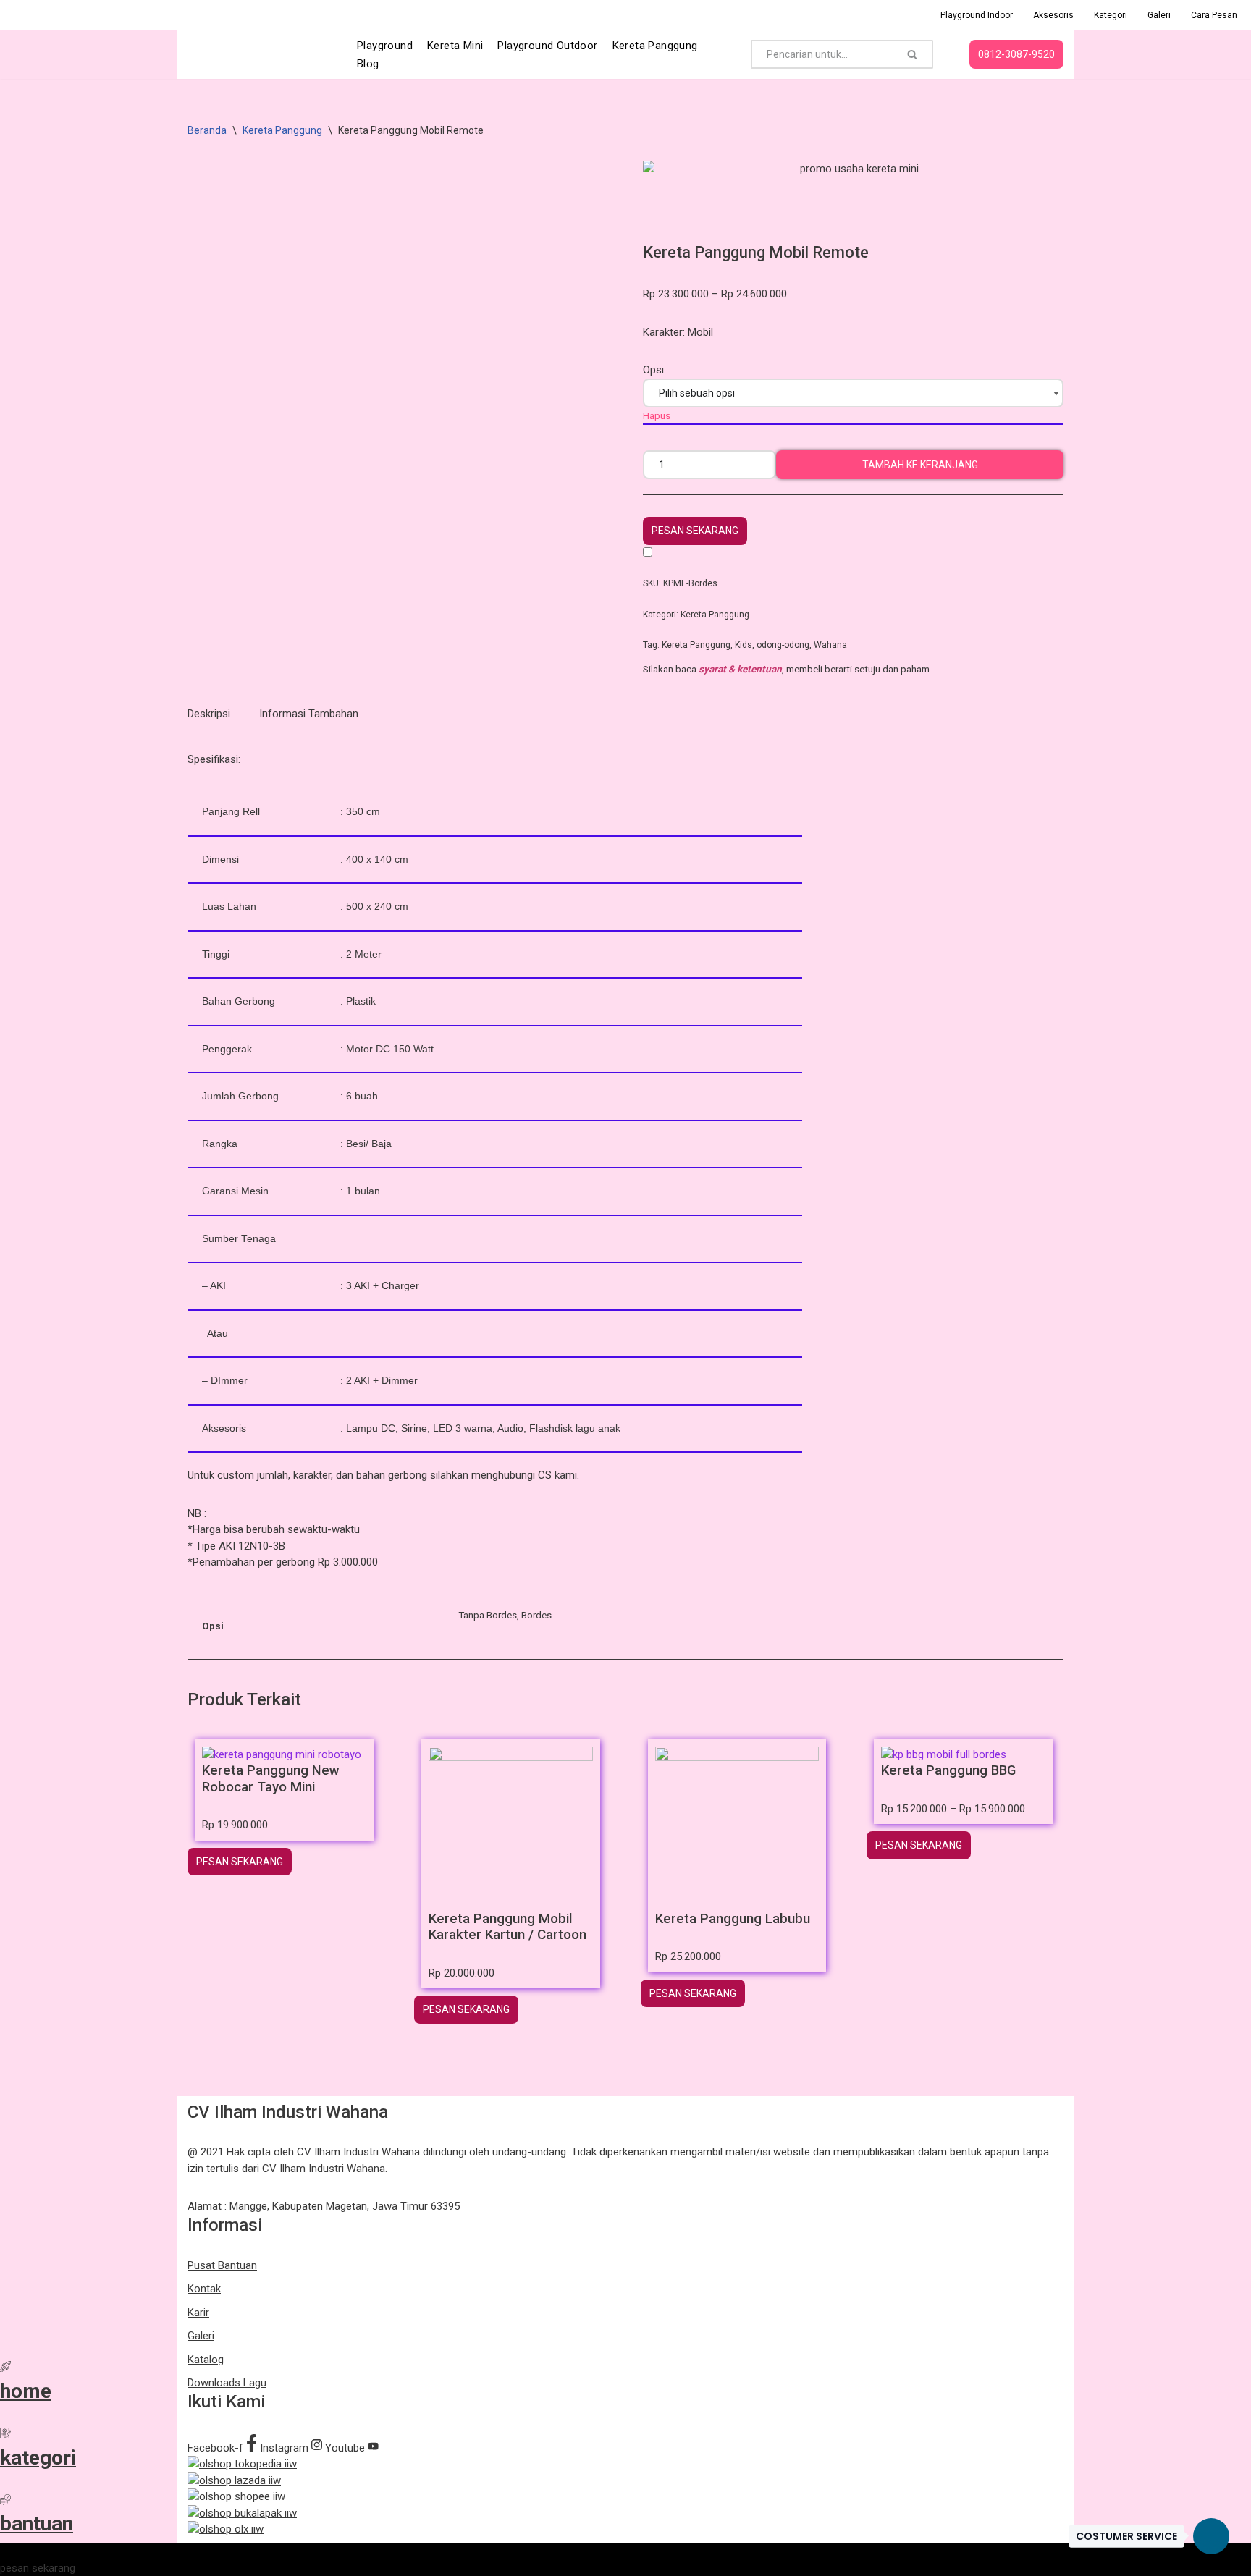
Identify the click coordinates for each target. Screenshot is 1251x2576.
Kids (744, 645)
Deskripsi (209, 714)
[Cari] (913, 54)
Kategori (1111, 15)
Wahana (830, 645)
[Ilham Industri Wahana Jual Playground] (260, 54)
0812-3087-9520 (1016, 54)
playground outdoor (547, 46)
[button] (695, 531)
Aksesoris (1053, 15)
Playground (385, 46)
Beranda (207, 130)
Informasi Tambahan (309, 714)
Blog (368, 64)
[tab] (209, 714)
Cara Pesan (1214, 15)
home (26, 2391)
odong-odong (783, 645)
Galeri (1159, 15)
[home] (5, 2368)
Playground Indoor (977, 15)
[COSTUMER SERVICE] (1211, 2536)
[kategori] (5, 2435)
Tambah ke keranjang (920, 465)
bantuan (37, 2524)
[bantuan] (5, 2501)
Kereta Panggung (655, 46)
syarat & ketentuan (740, 669)
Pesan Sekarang (695, 531)
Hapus (657, 415)
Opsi (653, 370)
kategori (38, 2458)
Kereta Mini (455, 46)
